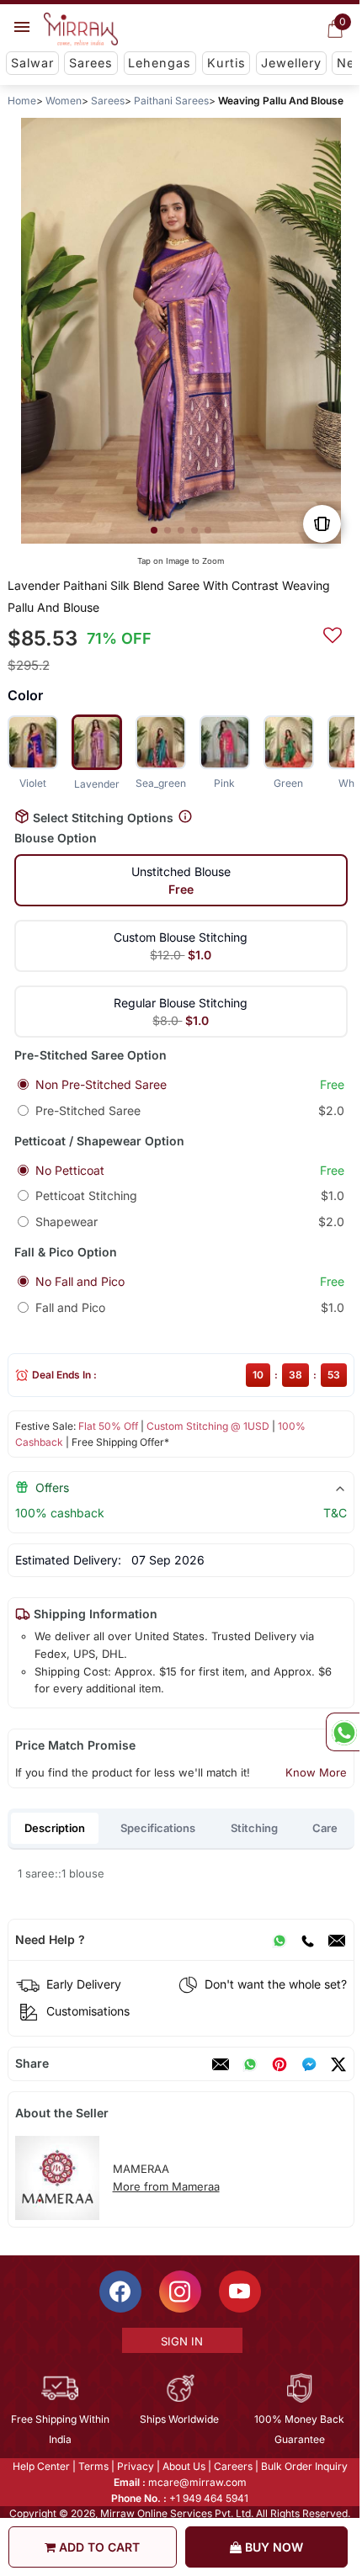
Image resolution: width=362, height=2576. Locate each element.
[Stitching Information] (185, 817)
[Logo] (81, 29)
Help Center (41, 2466)
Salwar (32, 63)
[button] (154, 530)
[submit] (333, 633)
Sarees (91, 63)
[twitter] (338, 2064)
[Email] (337, 1940)
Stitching (254, 1828)
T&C (335, 1513)
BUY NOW (272, 2547)
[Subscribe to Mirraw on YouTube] (240, 2292)
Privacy (136, 2466)
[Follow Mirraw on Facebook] (120, 2292)
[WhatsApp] (279, 1940)
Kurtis (226, 63)
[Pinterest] (279, 2064)
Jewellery (291, 63)
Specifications (158, 1828)
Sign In (182, 2341)
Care (325, 1828)
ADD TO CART (98, 2547)
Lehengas (160, 63)
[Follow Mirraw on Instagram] (180, 2292)
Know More (316, 1772)
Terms (93, 2466)
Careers (233, 2466)
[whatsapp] (250, 2064)
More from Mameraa (166, 2186)
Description (55, 1828)
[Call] (307, 1940)
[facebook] (309, 2064)
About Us (184, 2466)
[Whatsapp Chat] (343, 1732)
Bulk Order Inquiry (304, 2466)
